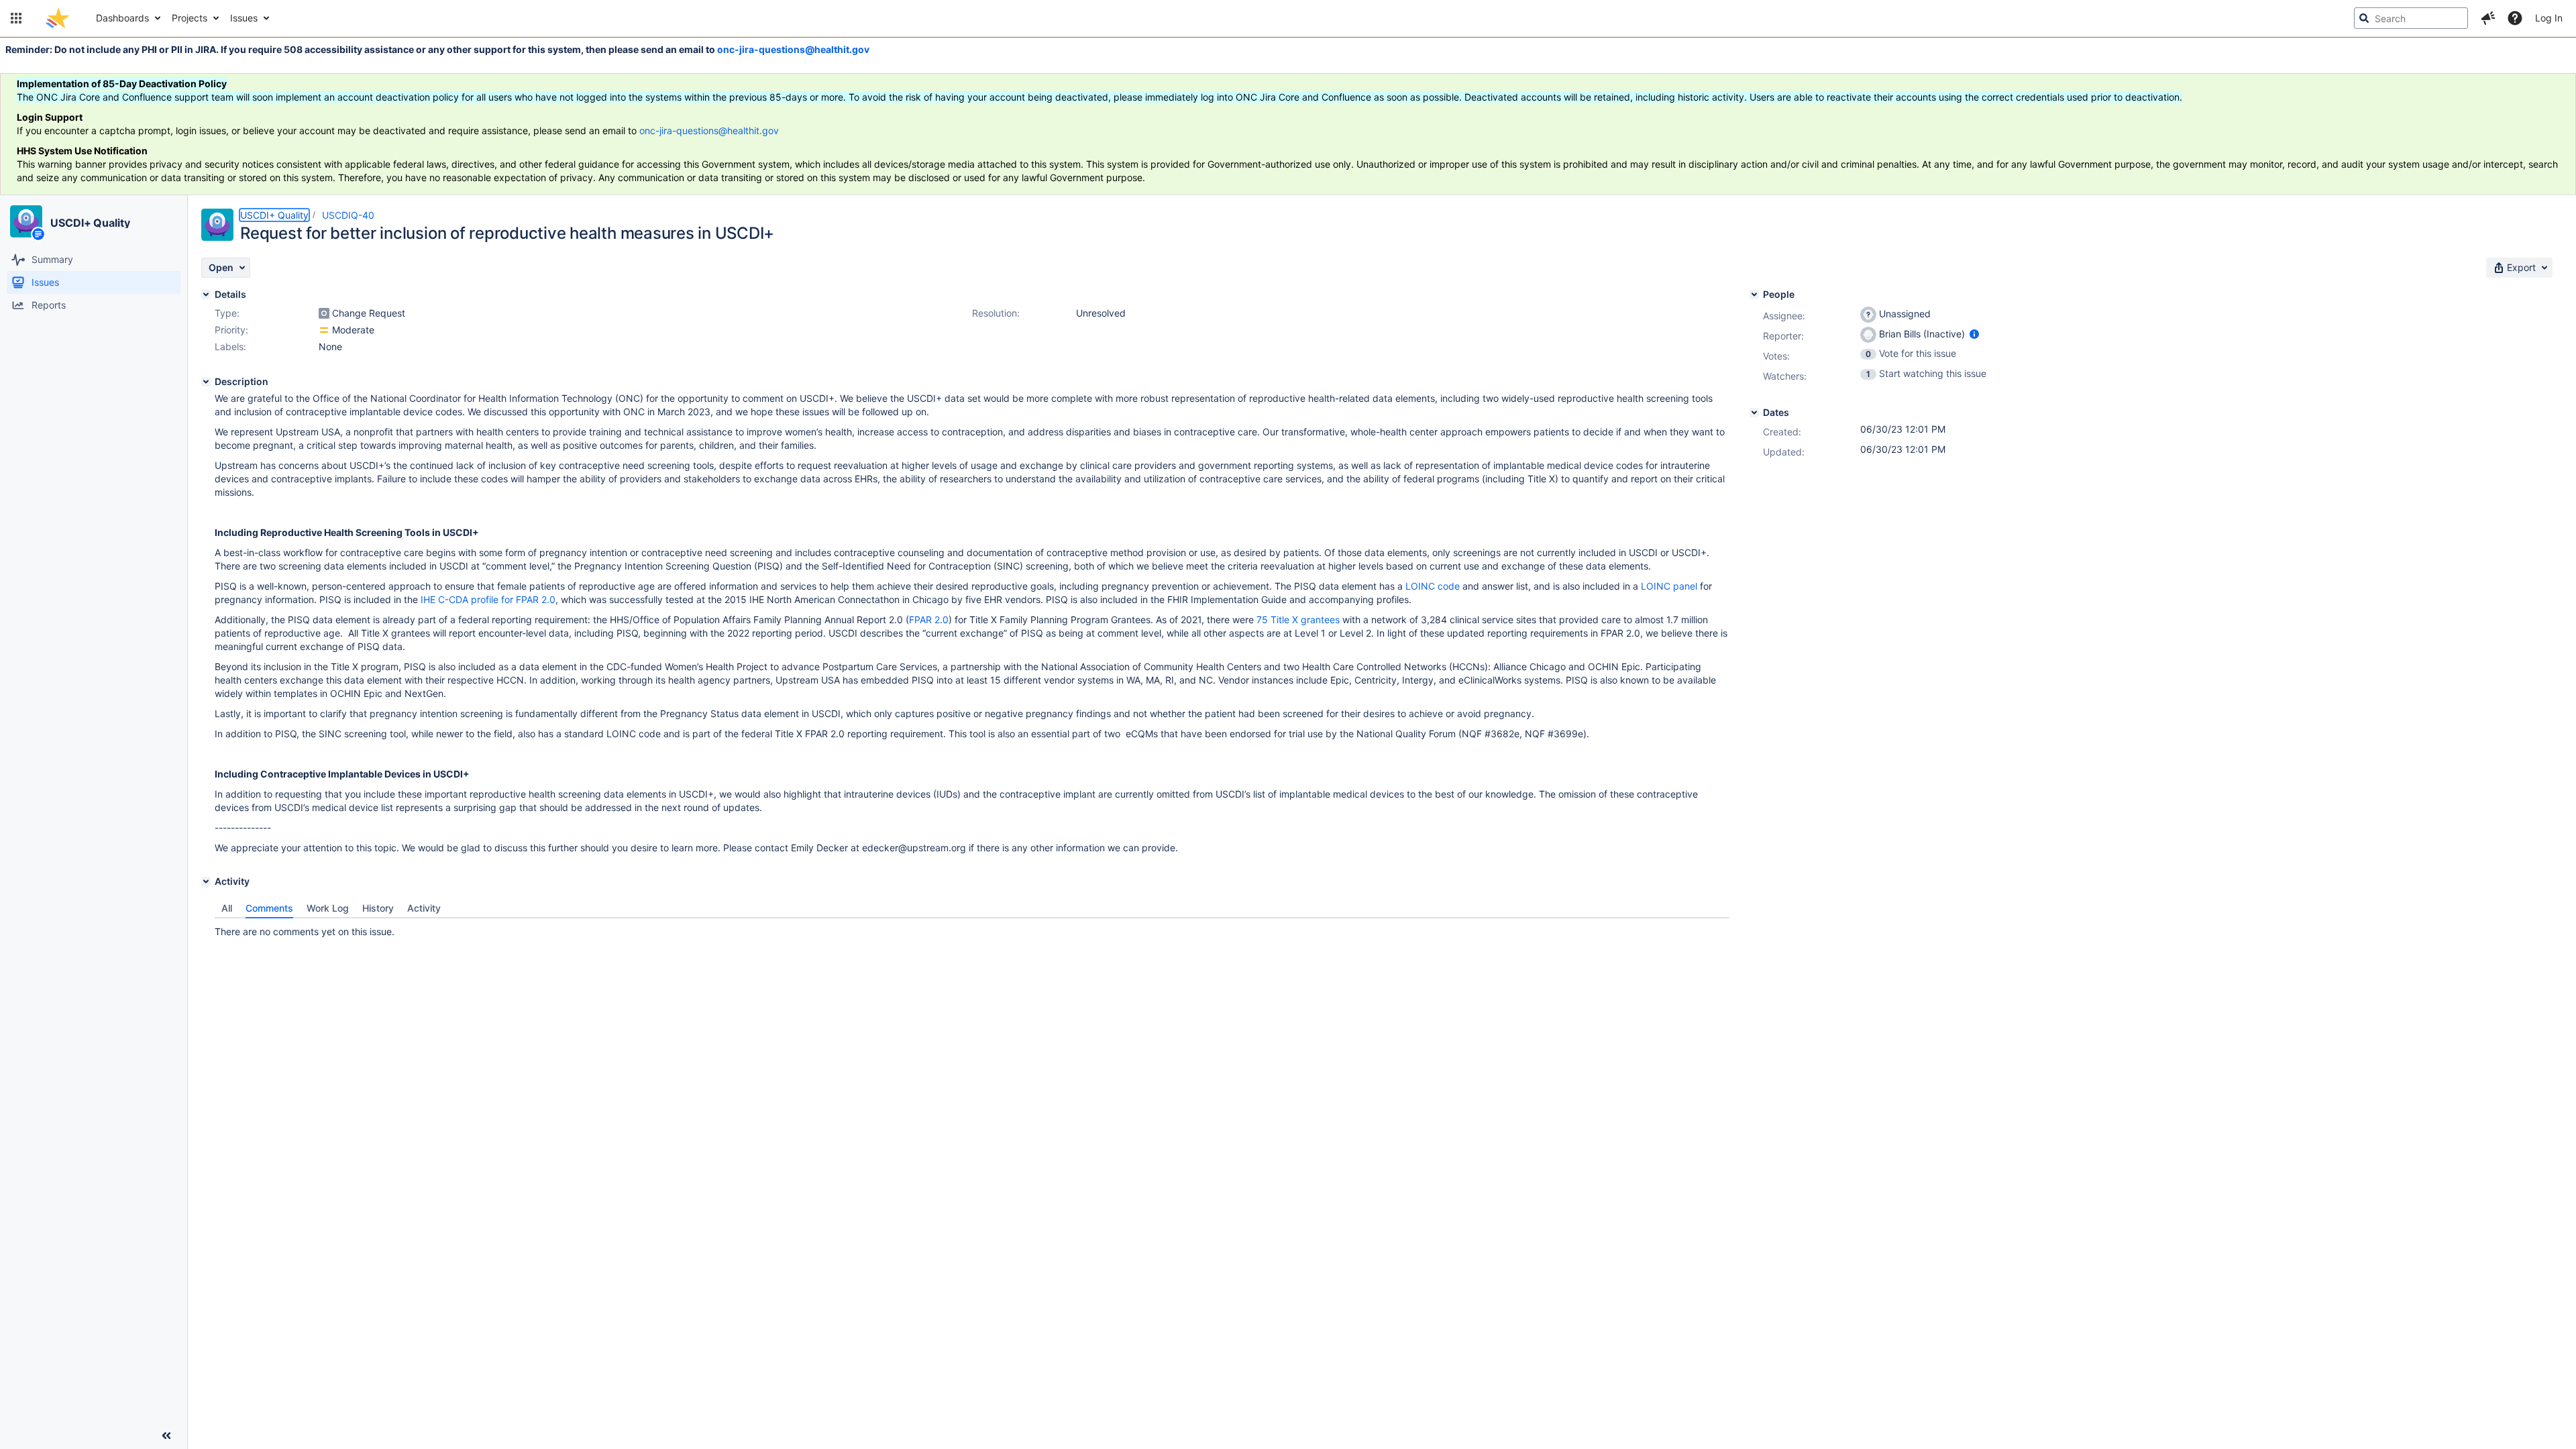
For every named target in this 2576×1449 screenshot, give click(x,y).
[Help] (2515, 18)
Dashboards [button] (122, 18)
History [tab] (378, 908)
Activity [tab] (424, 908)
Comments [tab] (269, 908)
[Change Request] (324, 313)
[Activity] (206, 881)
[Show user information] (1974, 334)
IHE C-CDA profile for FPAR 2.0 (488, 599)
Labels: (230, 346)
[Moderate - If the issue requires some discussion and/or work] (324, 330)
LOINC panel (1669, 586)
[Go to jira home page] (57, 18)
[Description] (206, 382)
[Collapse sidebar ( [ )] (166, 1436)
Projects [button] (190, 18)
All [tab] (227, 908)
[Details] (206, 294)
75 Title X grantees (1298, 620)
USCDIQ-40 (348, 215)
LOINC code (1433, 586)
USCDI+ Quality (90, 223)
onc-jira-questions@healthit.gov (793, 49)
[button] (16, 18)
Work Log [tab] (328, 908)
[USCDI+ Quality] (26, 221)
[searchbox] (2411, 18)
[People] (1754, 294)
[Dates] (1754, 413)
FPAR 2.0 (929, 620)
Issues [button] (244, 18)
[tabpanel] (972, 928)
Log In (2549, 18)
